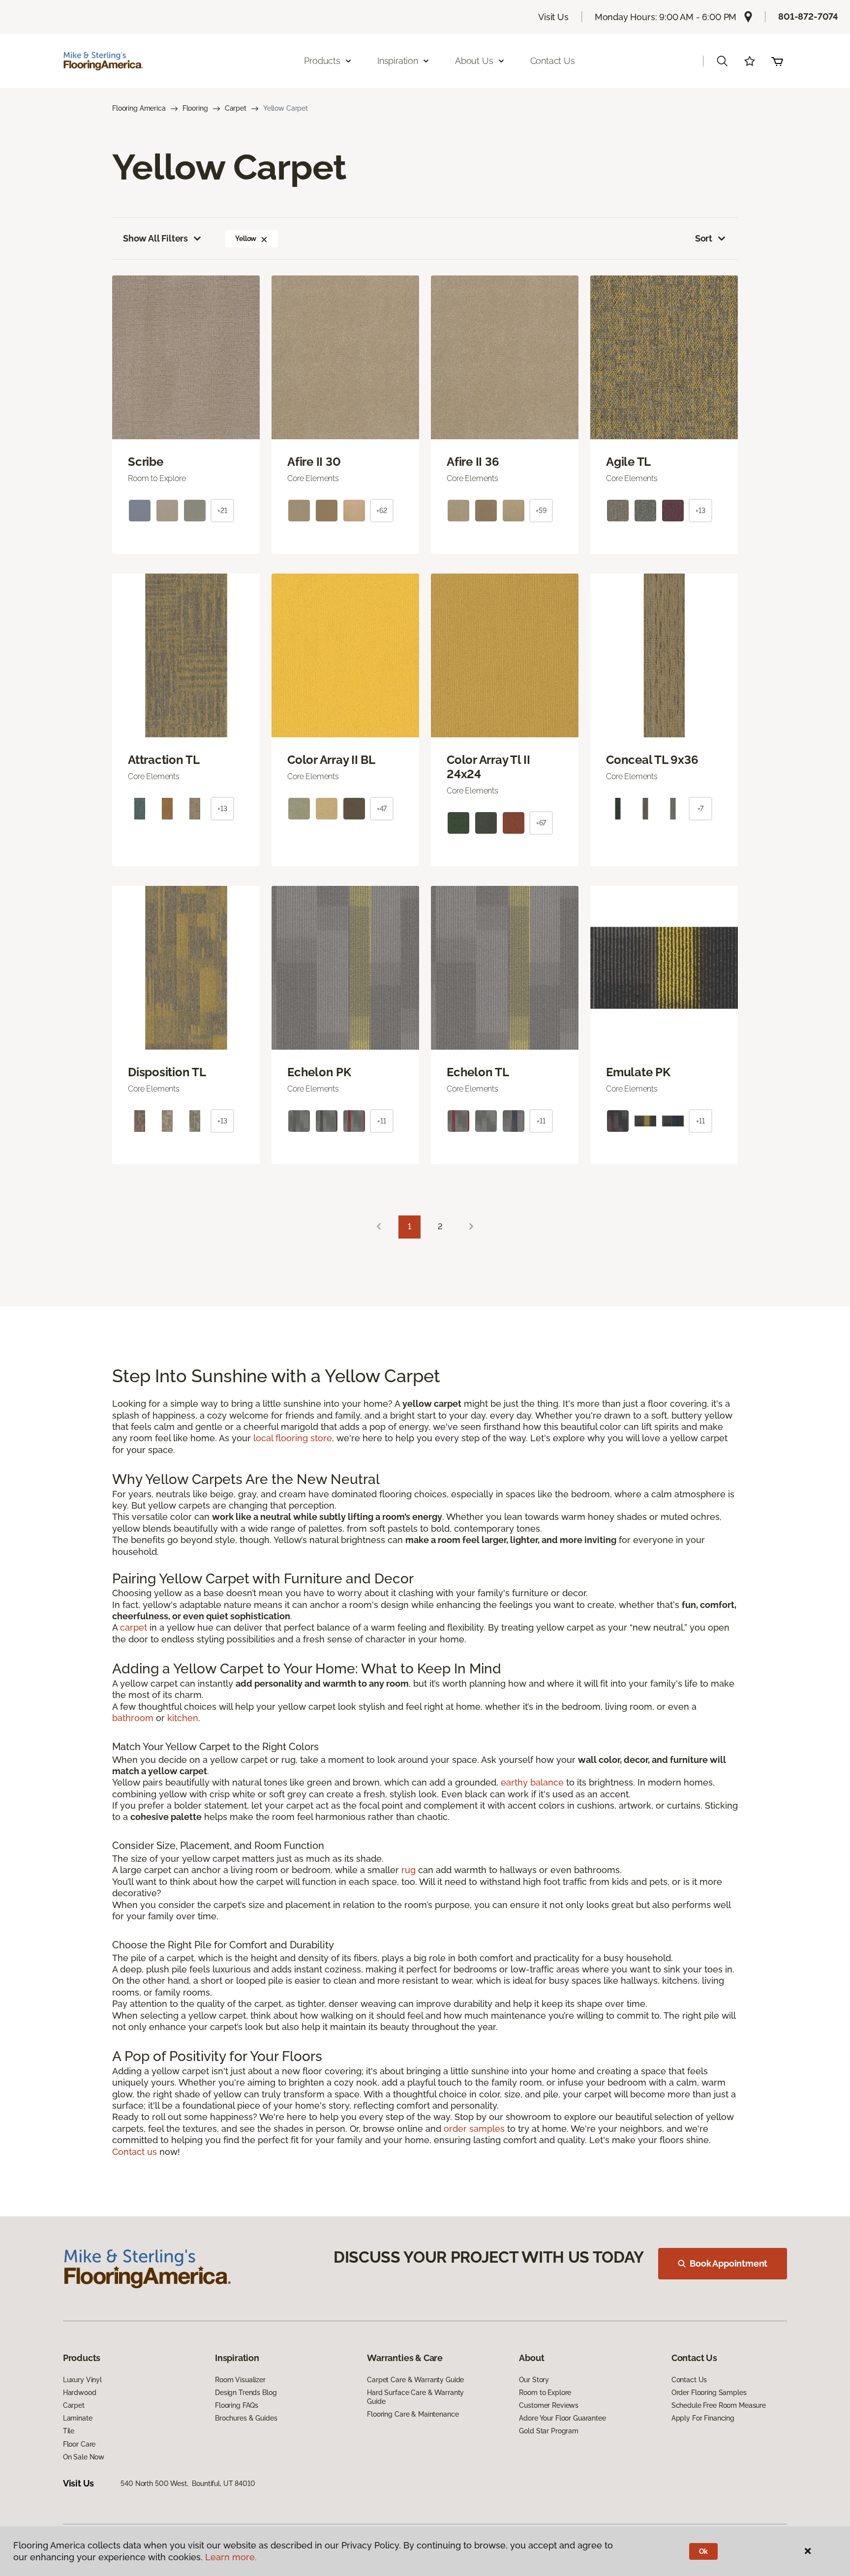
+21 (222, 511)
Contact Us (553, 61)
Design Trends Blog (246, 2393)
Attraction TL (164, 760)
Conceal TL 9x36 (652, 760)
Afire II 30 (314, 462)
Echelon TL (478, 1072)
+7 (701, 809)
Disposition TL (167, 1072)
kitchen (183, 1718)
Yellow (246, 239)
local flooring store (293, 1438)
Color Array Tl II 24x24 (488, 767)
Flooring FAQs (237, 2405)
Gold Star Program (549, 2431)
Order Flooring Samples (709, 2393)
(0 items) (777, 61)
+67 (541, 823)
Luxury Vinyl (82, 2380)
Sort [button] (704, 238)
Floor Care (79, 2444)
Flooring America (139, 108)
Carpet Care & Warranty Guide (415, 2380)
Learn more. (231, 2557)
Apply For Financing (703, 2418)
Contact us (135, 2152)
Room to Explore (545, 2393)
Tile (69, 2431)
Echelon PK (319, 1072)
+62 (382, 511)
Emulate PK (638, 1072)
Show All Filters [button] (155, 238)
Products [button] (322, 61)
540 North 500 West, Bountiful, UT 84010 (188, 2484)
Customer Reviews (549, 2405)
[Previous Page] (379, 1227)
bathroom (133, 1718)
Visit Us (553, 17)
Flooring (195, 108)
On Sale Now (84, 2457)
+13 (700, 511)
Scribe (146, 462)
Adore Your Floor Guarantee (562, 2418)
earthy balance (532, 1782)
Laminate (78, 2418)
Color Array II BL (331, 760)
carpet (134, 1627)
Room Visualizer (240, 2380)
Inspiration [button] (398, 61)
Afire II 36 (473, 462)
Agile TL (628, 462)
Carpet (236, 108)
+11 (382, 1121)
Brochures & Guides (246, 2418)
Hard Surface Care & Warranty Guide (415, 2397)
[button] (722, 61)
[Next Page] (471, 1227)
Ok (704, 2551)
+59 (541, 511)
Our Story (534, 2380)
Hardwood (80, 2393)
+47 (382, 809)
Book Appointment (729, 2263)
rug (409, 1870)
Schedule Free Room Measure (719, 2405)
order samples (474, 2129)
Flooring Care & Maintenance (413, 2414)
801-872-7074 (808, 16)
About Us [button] (474, 61)
